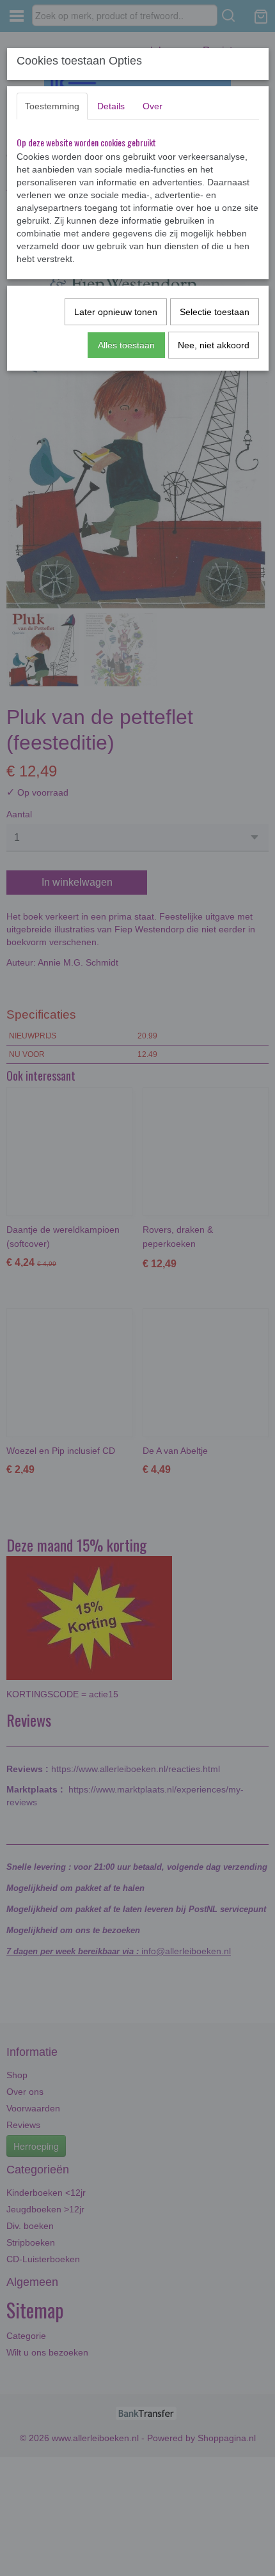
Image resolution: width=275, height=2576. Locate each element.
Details (111, 106)
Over (153, 106)
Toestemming (52, 106)
